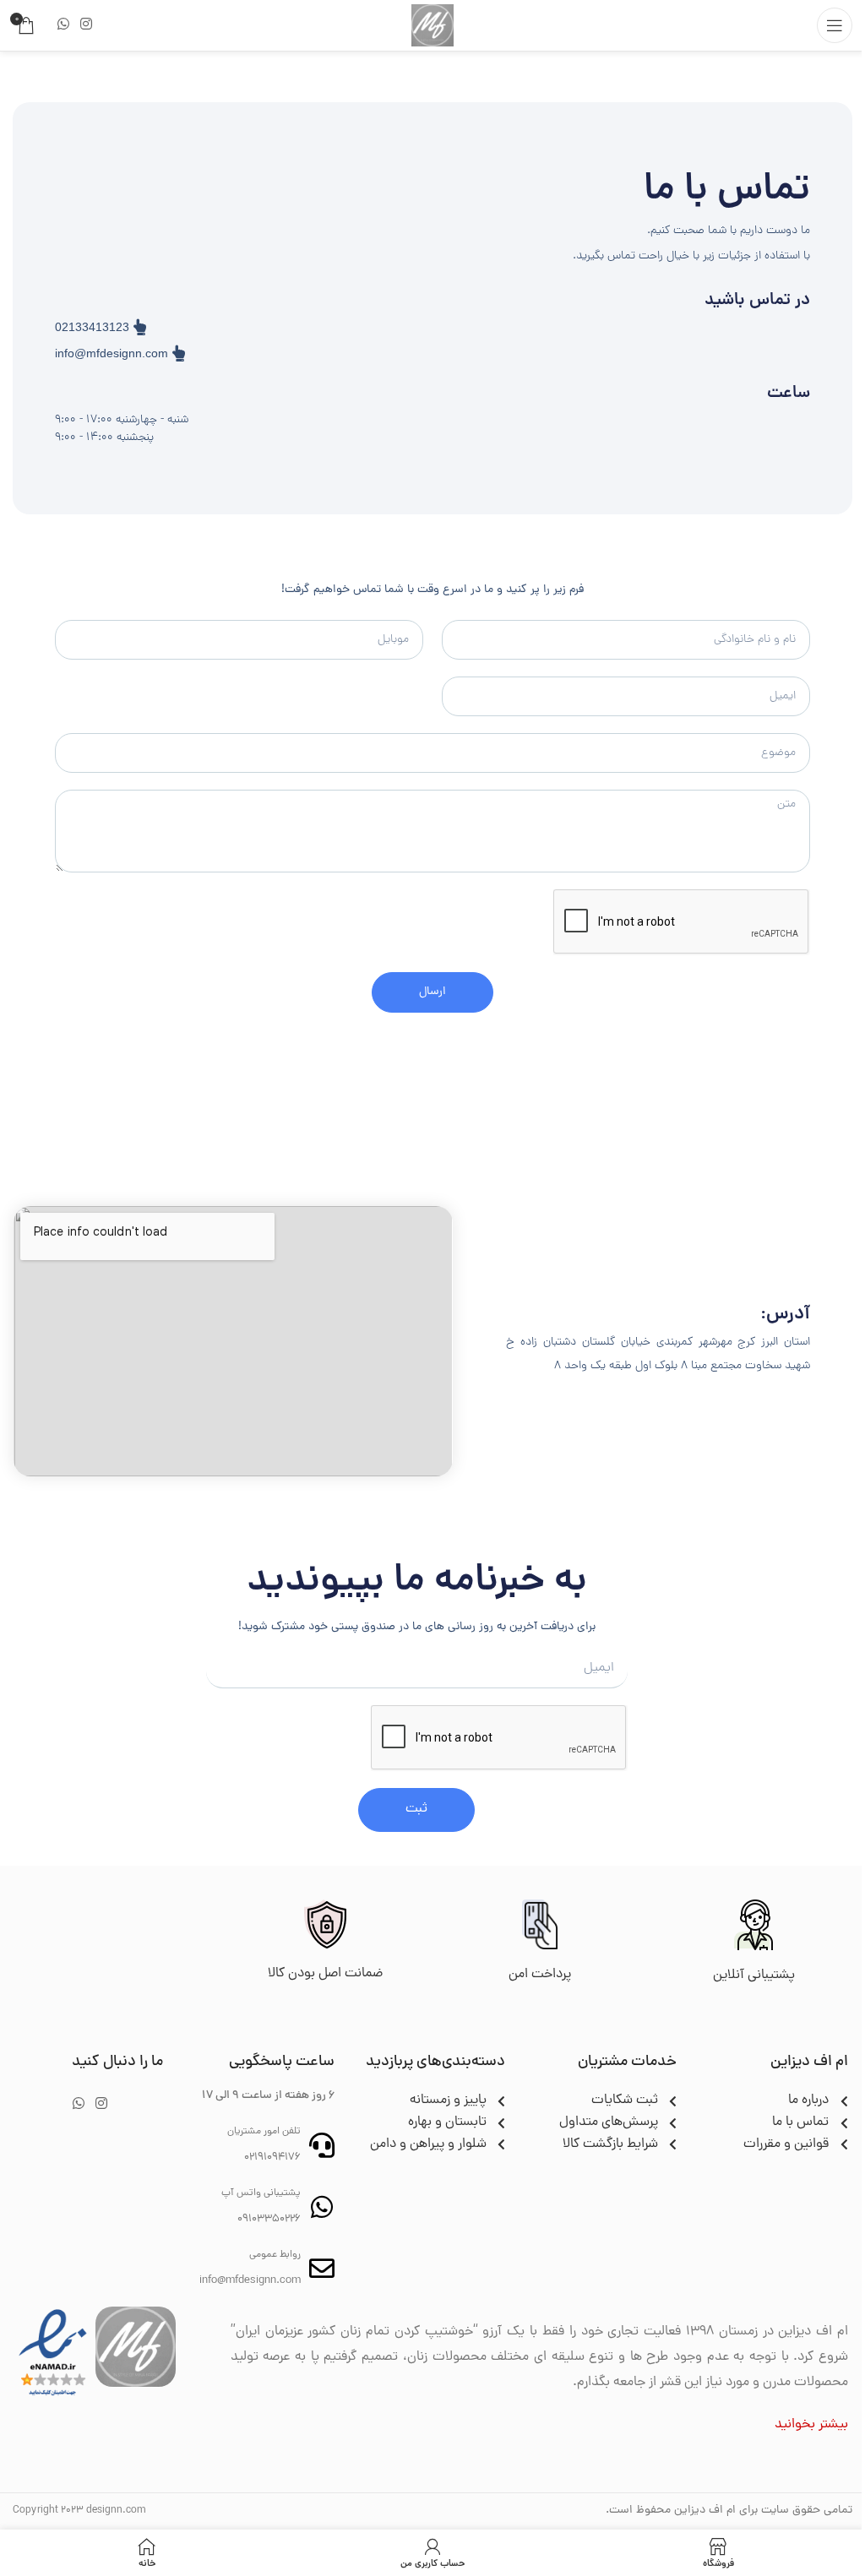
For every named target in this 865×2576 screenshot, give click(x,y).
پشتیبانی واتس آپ (261, 2193)
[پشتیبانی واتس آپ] (322, 2207)
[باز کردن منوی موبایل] (835, 25)
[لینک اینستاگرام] (86, 25)
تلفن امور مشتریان (264, 2132)
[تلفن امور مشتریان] (322, 2145)
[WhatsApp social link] (63, 25)
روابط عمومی (275, 2255)
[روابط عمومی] (322, 2269)
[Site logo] (432, 26)
